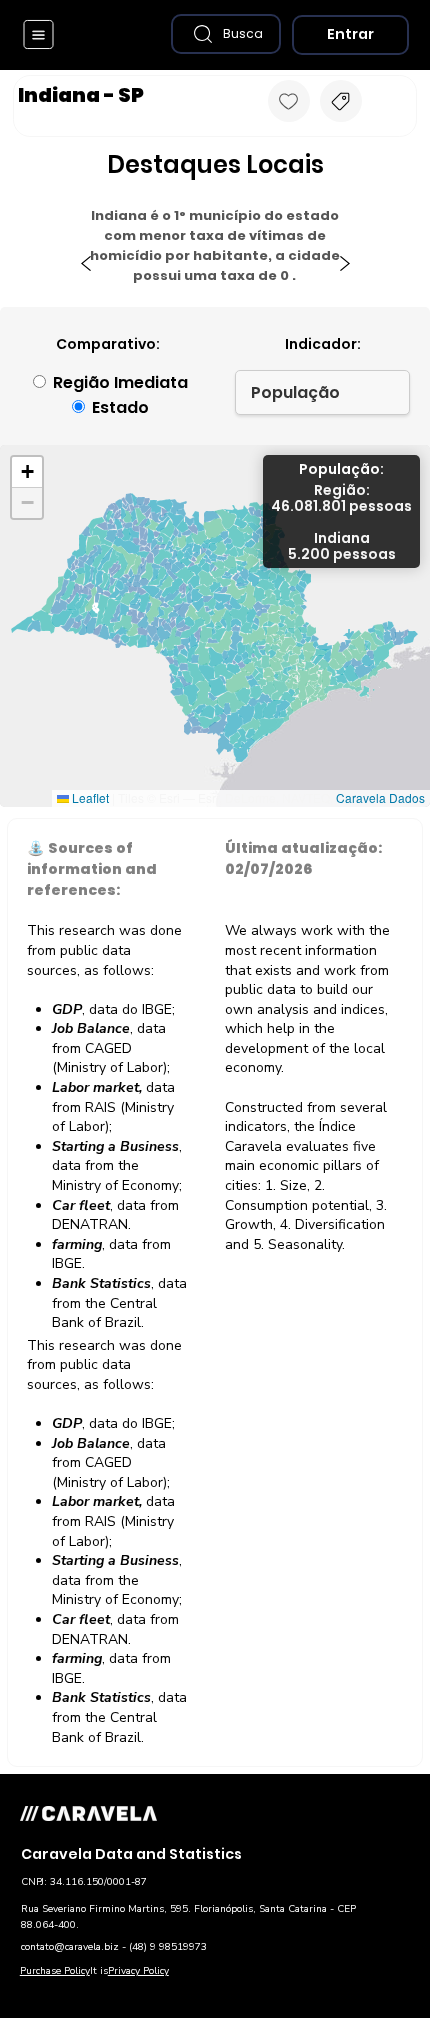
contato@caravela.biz (70, 1947)
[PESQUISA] (341, 101)
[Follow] (289, 101)
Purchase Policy (55, 1971)
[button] (226, 34)
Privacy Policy (138, 1971)
